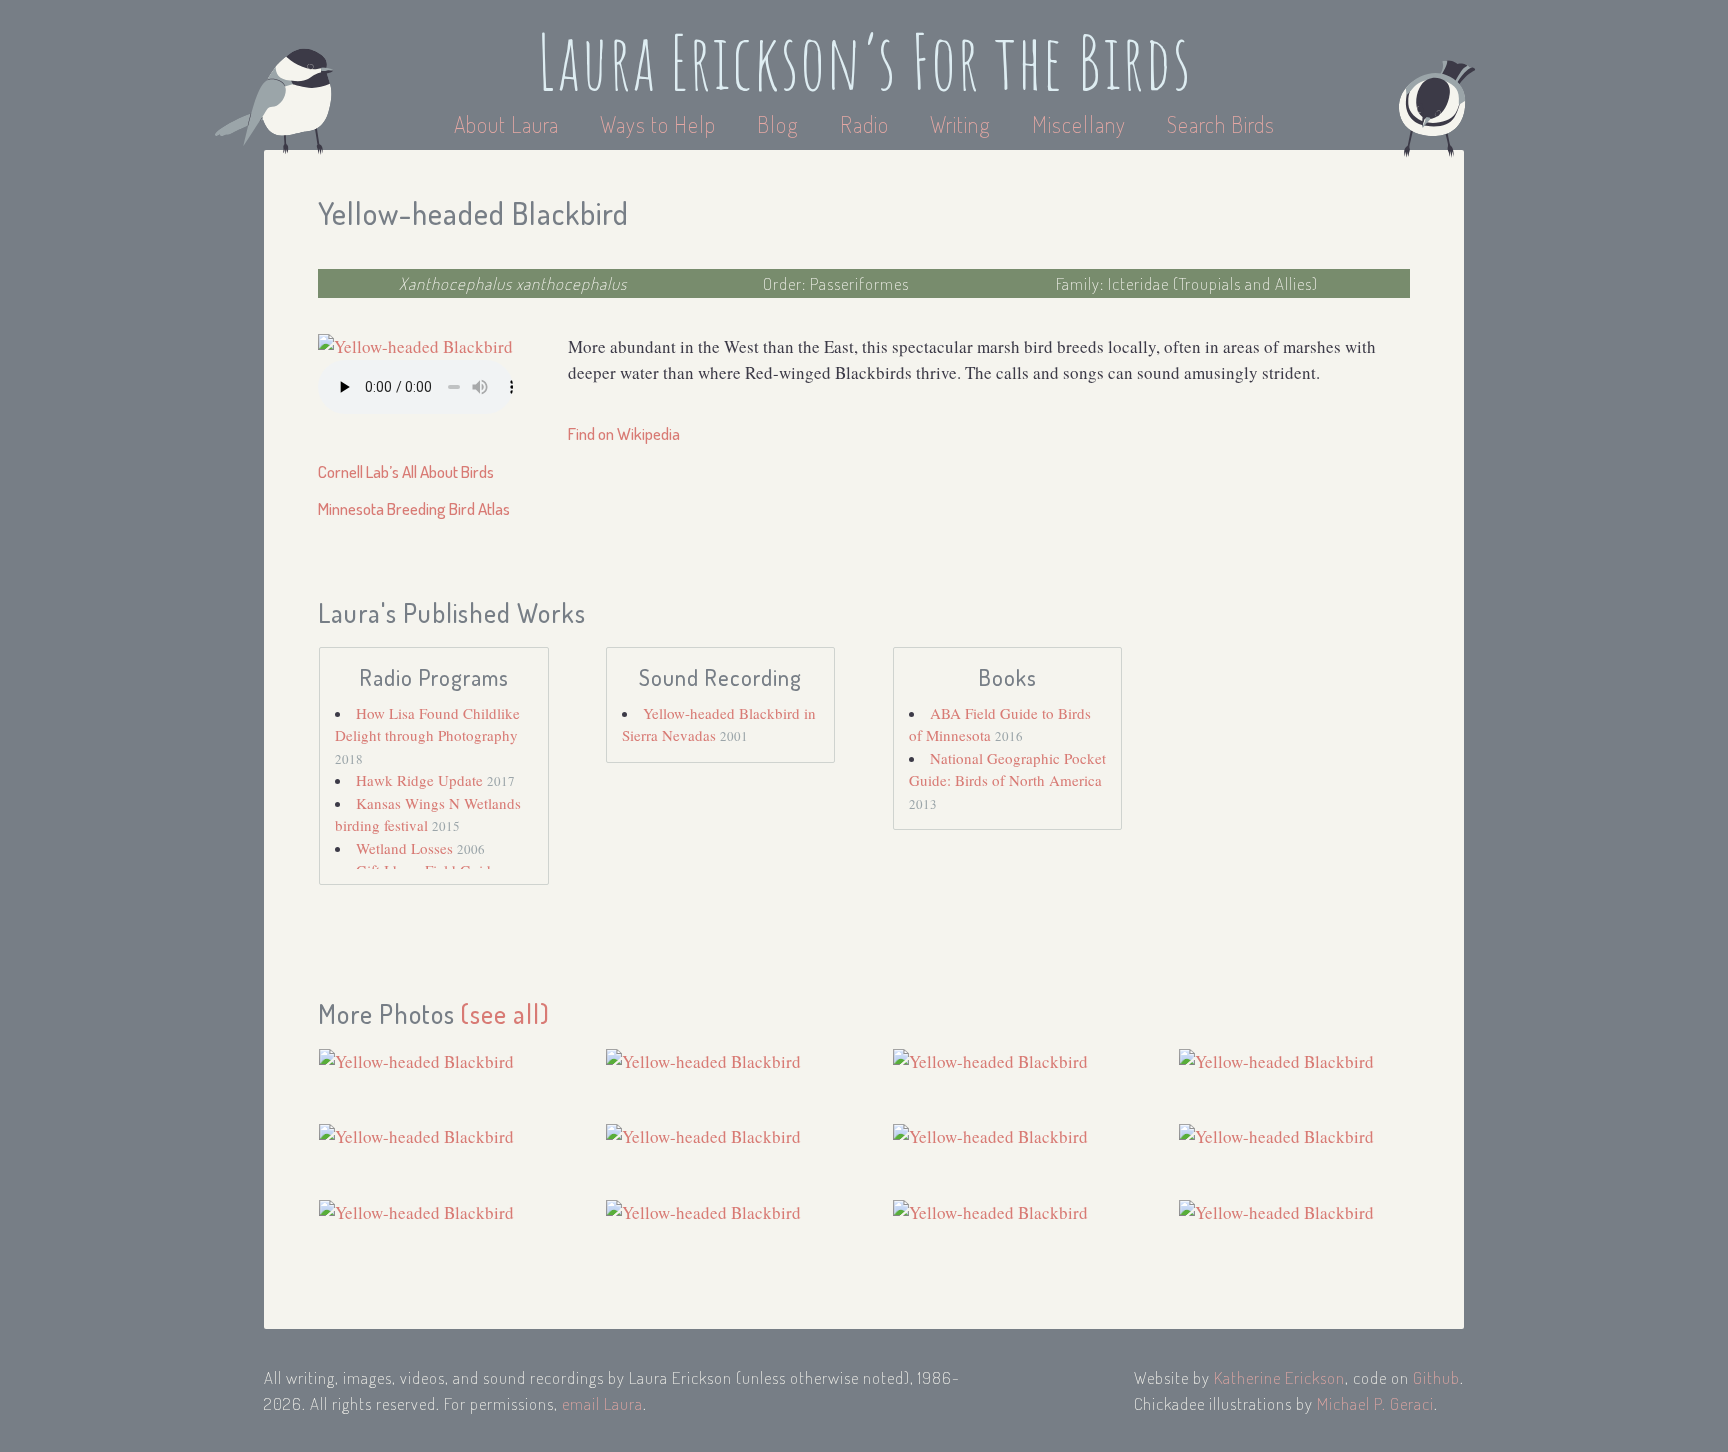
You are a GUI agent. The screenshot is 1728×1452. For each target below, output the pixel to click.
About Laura (509, 124)
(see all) (505, 1013)
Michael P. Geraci (1375, 1403)
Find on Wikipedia (624, 433)
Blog (778, 124)
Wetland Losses (406, 848)
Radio (867, 124)
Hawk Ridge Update (421, 780)
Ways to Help (660, 124)
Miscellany (1079, 124)
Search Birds (1221, 124)
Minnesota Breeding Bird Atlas (414, 508)
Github (1436, 1377)
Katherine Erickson (1279, 1377)
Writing (960, 124)
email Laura (602, 1403)
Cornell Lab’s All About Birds (406, 471)
